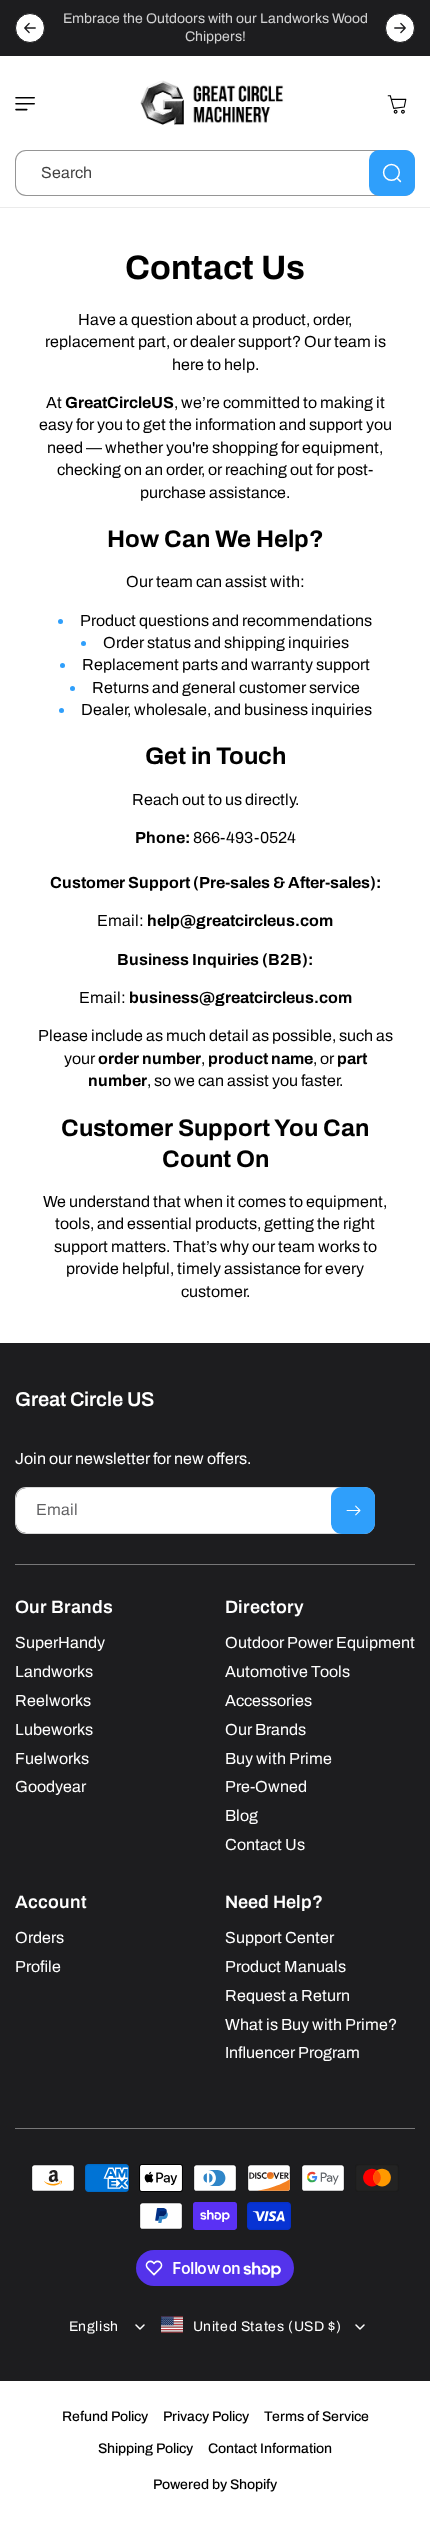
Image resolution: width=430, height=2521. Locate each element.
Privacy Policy (206, 2416)
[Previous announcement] (30, 28)
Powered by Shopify (215, 2484)
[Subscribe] (353, 1510)
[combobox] (215, 173)
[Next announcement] (400, 28)
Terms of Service (316, 2416)
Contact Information (270, 2448)
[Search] (392, 173)
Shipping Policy (145, 2448)
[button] (30, 104)
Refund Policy (105, 2416)
